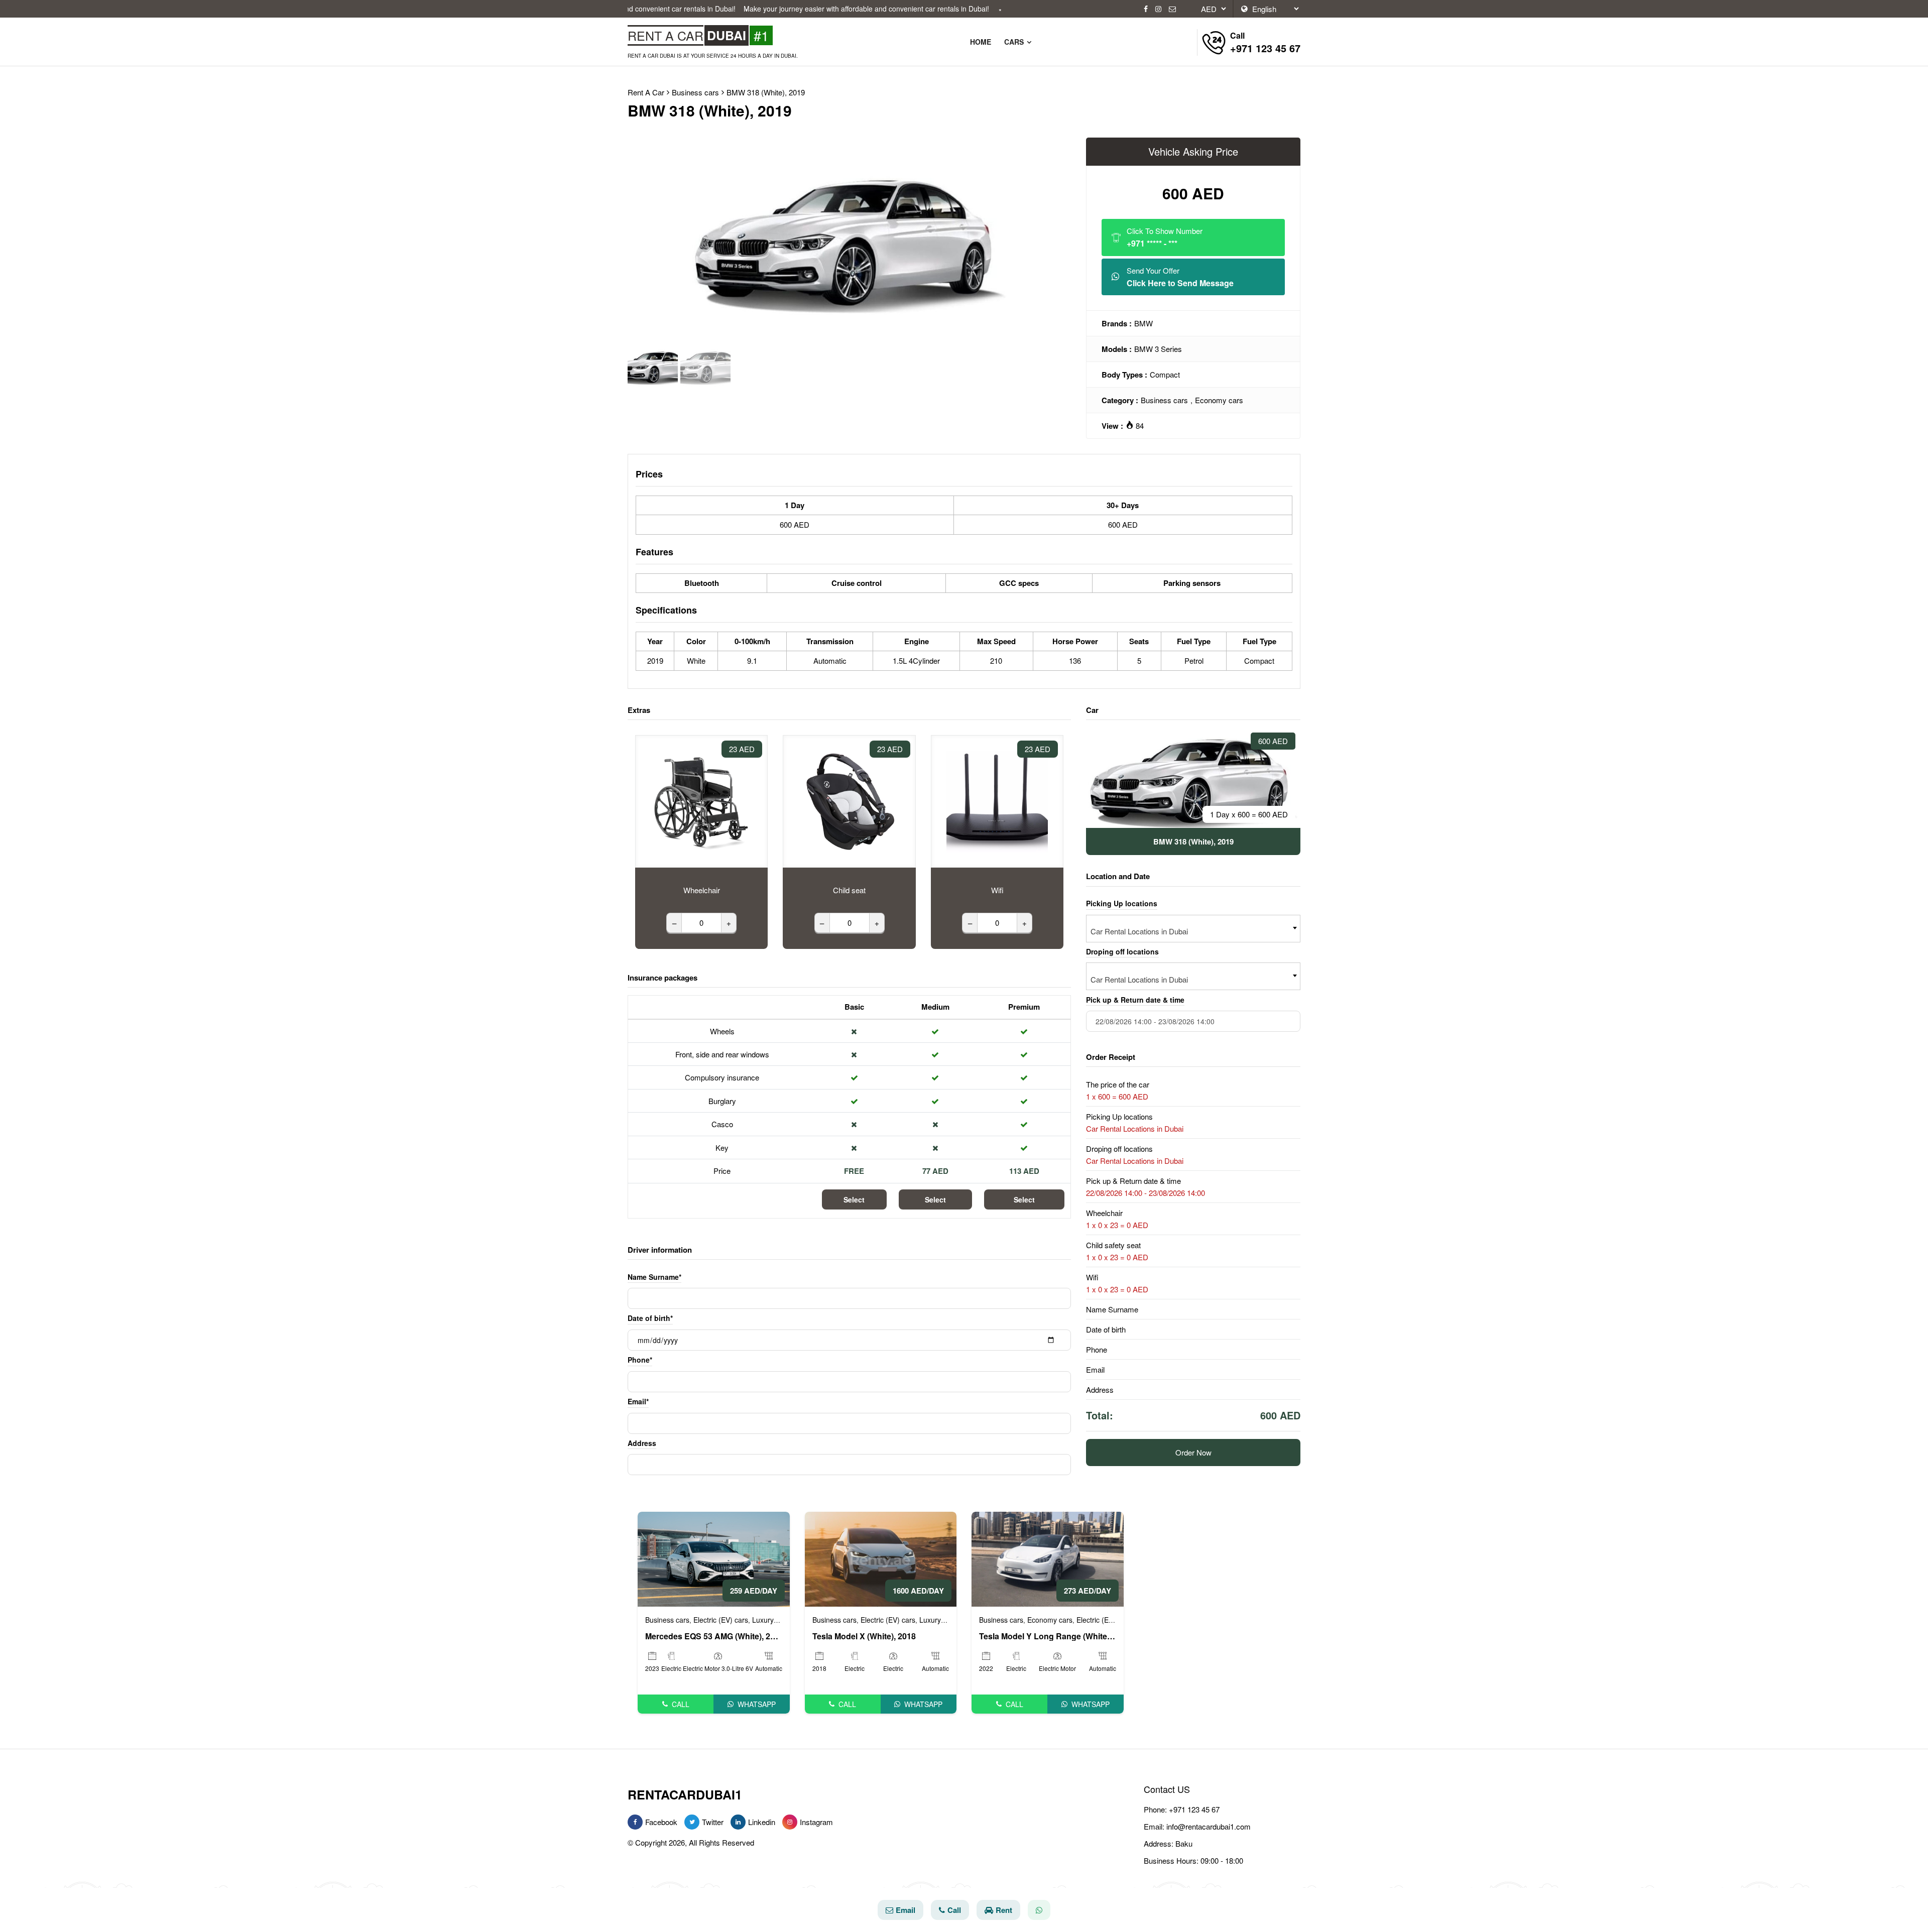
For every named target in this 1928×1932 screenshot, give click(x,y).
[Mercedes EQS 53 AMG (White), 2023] (714, 1558)
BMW (1143, 323)
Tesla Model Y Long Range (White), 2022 (1048, 1636)
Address (642, 1443)
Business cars (1164, 400)
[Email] (1172, 9)
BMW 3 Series (1158, 349)
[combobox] (1193, 929)
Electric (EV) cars (721, 1620)
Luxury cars (771, 1620)
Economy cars (1219, 400)
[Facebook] (1146, 9)
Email (906, 1910)
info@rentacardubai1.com (1209, 1826)
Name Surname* (654, 1277)
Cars (1015, 42)
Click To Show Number (1165, 237)
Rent (1004, 1910)
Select (854, 1199)
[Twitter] (692, 1822)
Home (981, 42)
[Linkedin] (738, 1822)
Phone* (640, 1360)
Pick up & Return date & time (1135, 1000)
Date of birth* (650, 1318)
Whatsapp (757, 1704)
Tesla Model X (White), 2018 (864, 1636)
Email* (638, 1401)
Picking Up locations (1122, 903)
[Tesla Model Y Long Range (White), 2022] (1048, 1558)
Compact (1165, 374)
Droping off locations (1122, 951)
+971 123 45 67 (1194, 1809)
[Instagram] (1158, 9)
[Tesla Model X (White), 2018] (881, 1558)
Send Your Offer (1180, 277)
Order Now (1193, 1452)
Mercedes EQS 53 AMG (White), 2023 (714, 1636)
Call (681, 1704)
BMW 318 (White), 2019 (766, 92)
